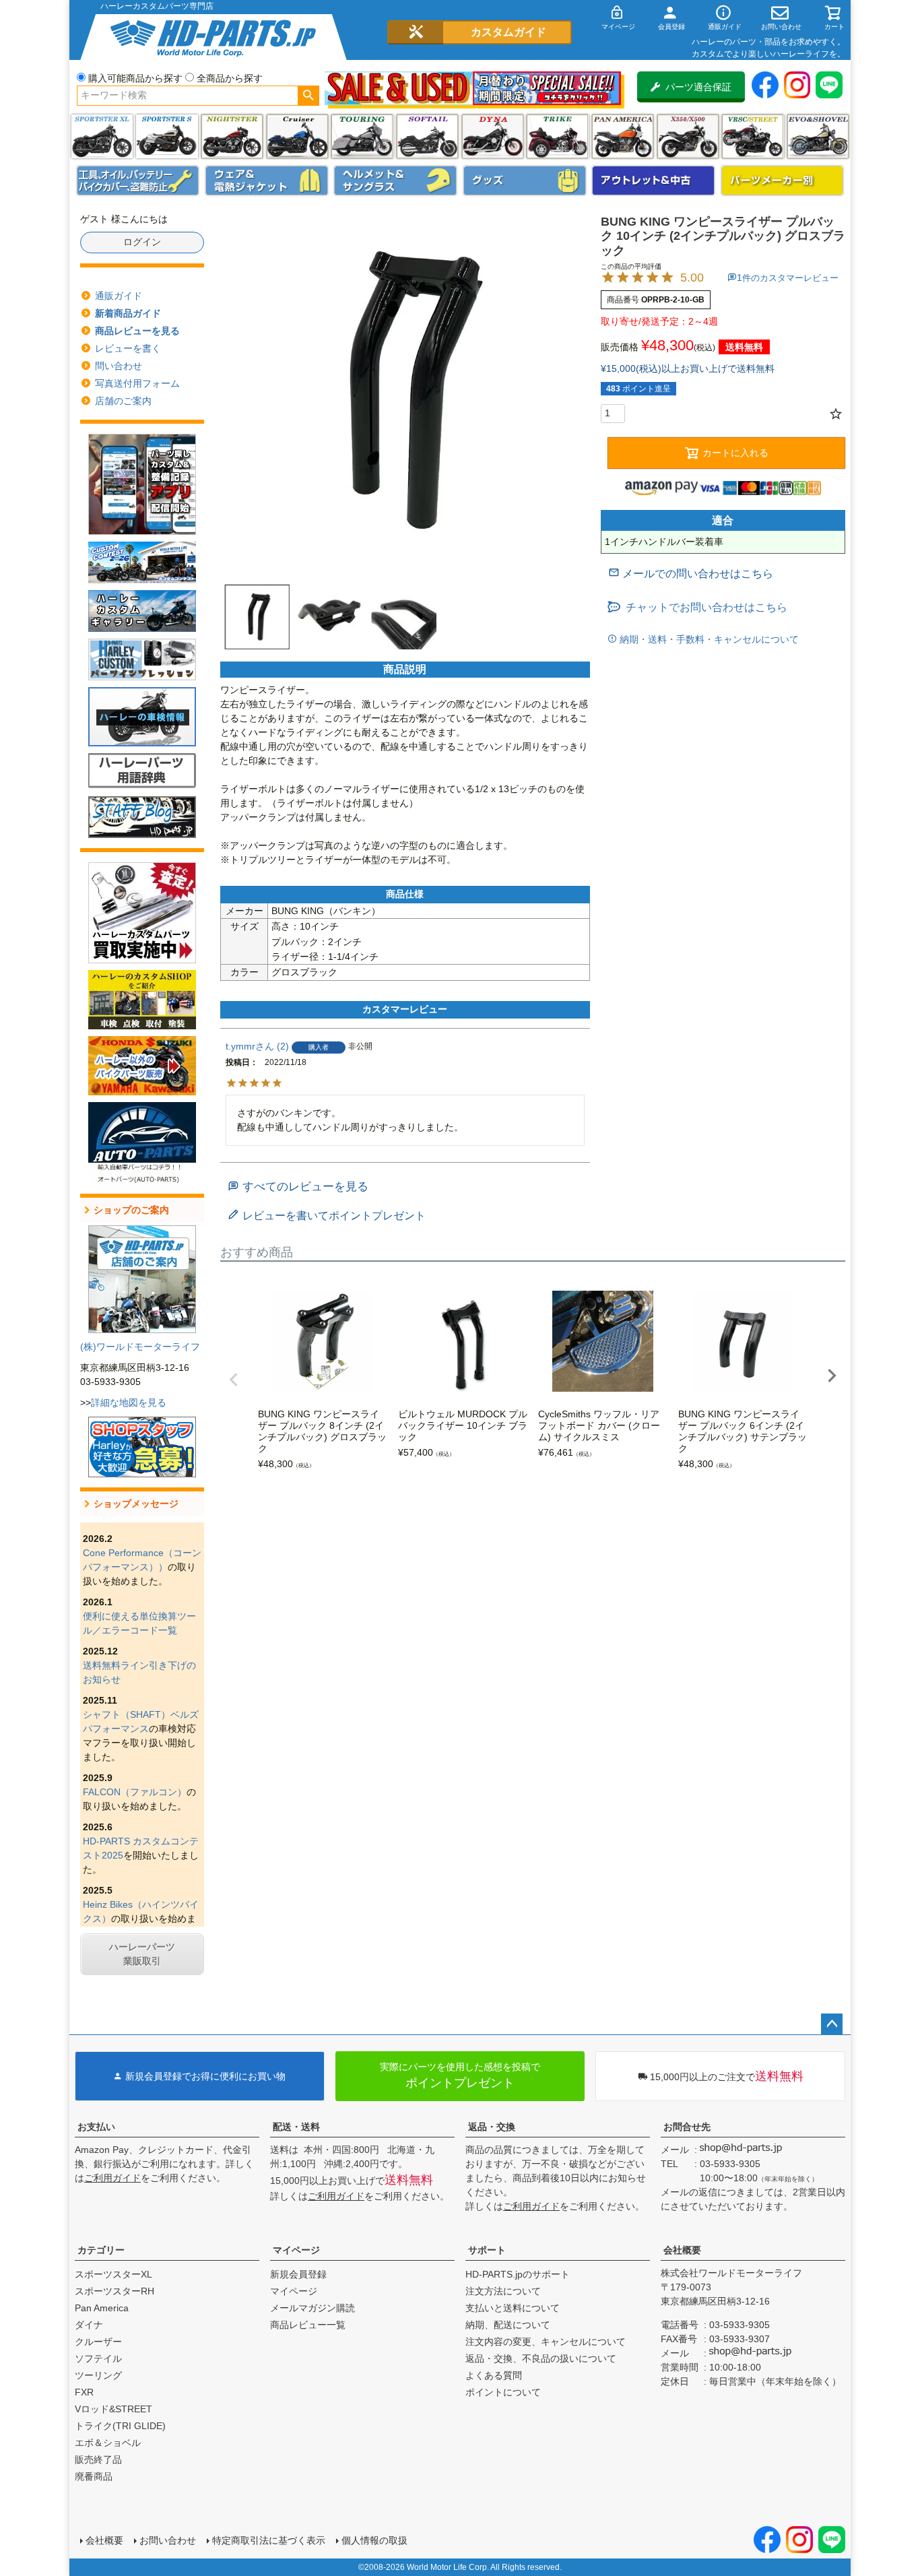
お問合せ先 (687, 2127)
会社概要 (682, 2250)
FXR (84, 2392)
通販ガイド (119, 296)
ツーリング (362, 136)
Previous (234, 1380)
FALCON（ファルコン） (135, 1792)
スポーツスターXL (113, 2274)
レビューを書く (128, 348)
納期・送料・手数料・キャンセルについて (708, 639)
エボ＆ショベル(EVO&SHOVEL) (818, 136)
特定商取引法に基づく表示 (269, 2540)
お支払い (96, 2127)
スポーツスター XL (102, 136)
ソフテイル (427, 136)
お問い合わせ (168, 2540)
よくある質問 (494, 2375)
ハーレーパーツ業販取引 (142, 1954)
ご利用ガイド (112, 2178)
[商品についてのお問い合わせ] (691, 574)
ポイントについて (503, 2392)
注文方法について (503, 2291)
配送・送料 (296, 2127)
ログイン (142, 242)
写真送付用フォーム (137, 383)
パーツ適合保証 (698, 87)
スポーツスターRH (114, 2291)
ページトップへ (832, 2024)
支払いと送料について (513, 2308)
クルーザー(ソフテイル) (297, 136)
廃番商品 (94, 2476)
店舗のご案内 (123, 401)
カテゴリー (101, 2250)
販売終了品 (98, 2459)
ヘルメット (395, 181)
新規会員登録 (298, 2274)
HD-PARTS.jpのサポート (518, 2274)
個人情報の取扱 (374, 2540)
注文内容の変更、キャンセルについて (546, 2342)
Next (832, 1376)
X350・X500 (688, 136)
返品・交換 (492, 2127)
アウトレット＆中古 (653, 181)
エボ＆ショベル (108, 2443)
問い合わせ (119, 366)
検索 (308, 96)
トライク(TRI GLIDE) (557, 136)
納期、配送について (508, 2325)
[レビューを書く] (327, 1216)
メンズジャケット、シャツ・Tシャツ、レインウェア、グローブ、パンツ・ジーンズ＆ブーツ (267, 181)
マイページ (296, 2250)
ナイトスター (232, 136)
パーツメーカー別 (783, 181)
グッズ (525, 181)
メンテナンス (138, 181)
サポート (487, 2250)
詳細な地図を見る (129, 1403)
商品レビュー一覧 (308, 2325)
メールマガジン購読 (313, 2308)
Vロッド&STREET (113, 2409)
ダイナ (493, 136)
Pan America (623, 136)
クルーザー (98, 2342)
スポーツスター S (167, 136)
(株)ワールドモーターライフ (140, 1347)
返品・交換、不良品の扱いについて (541, 2358)
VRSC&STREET (753, 136)
